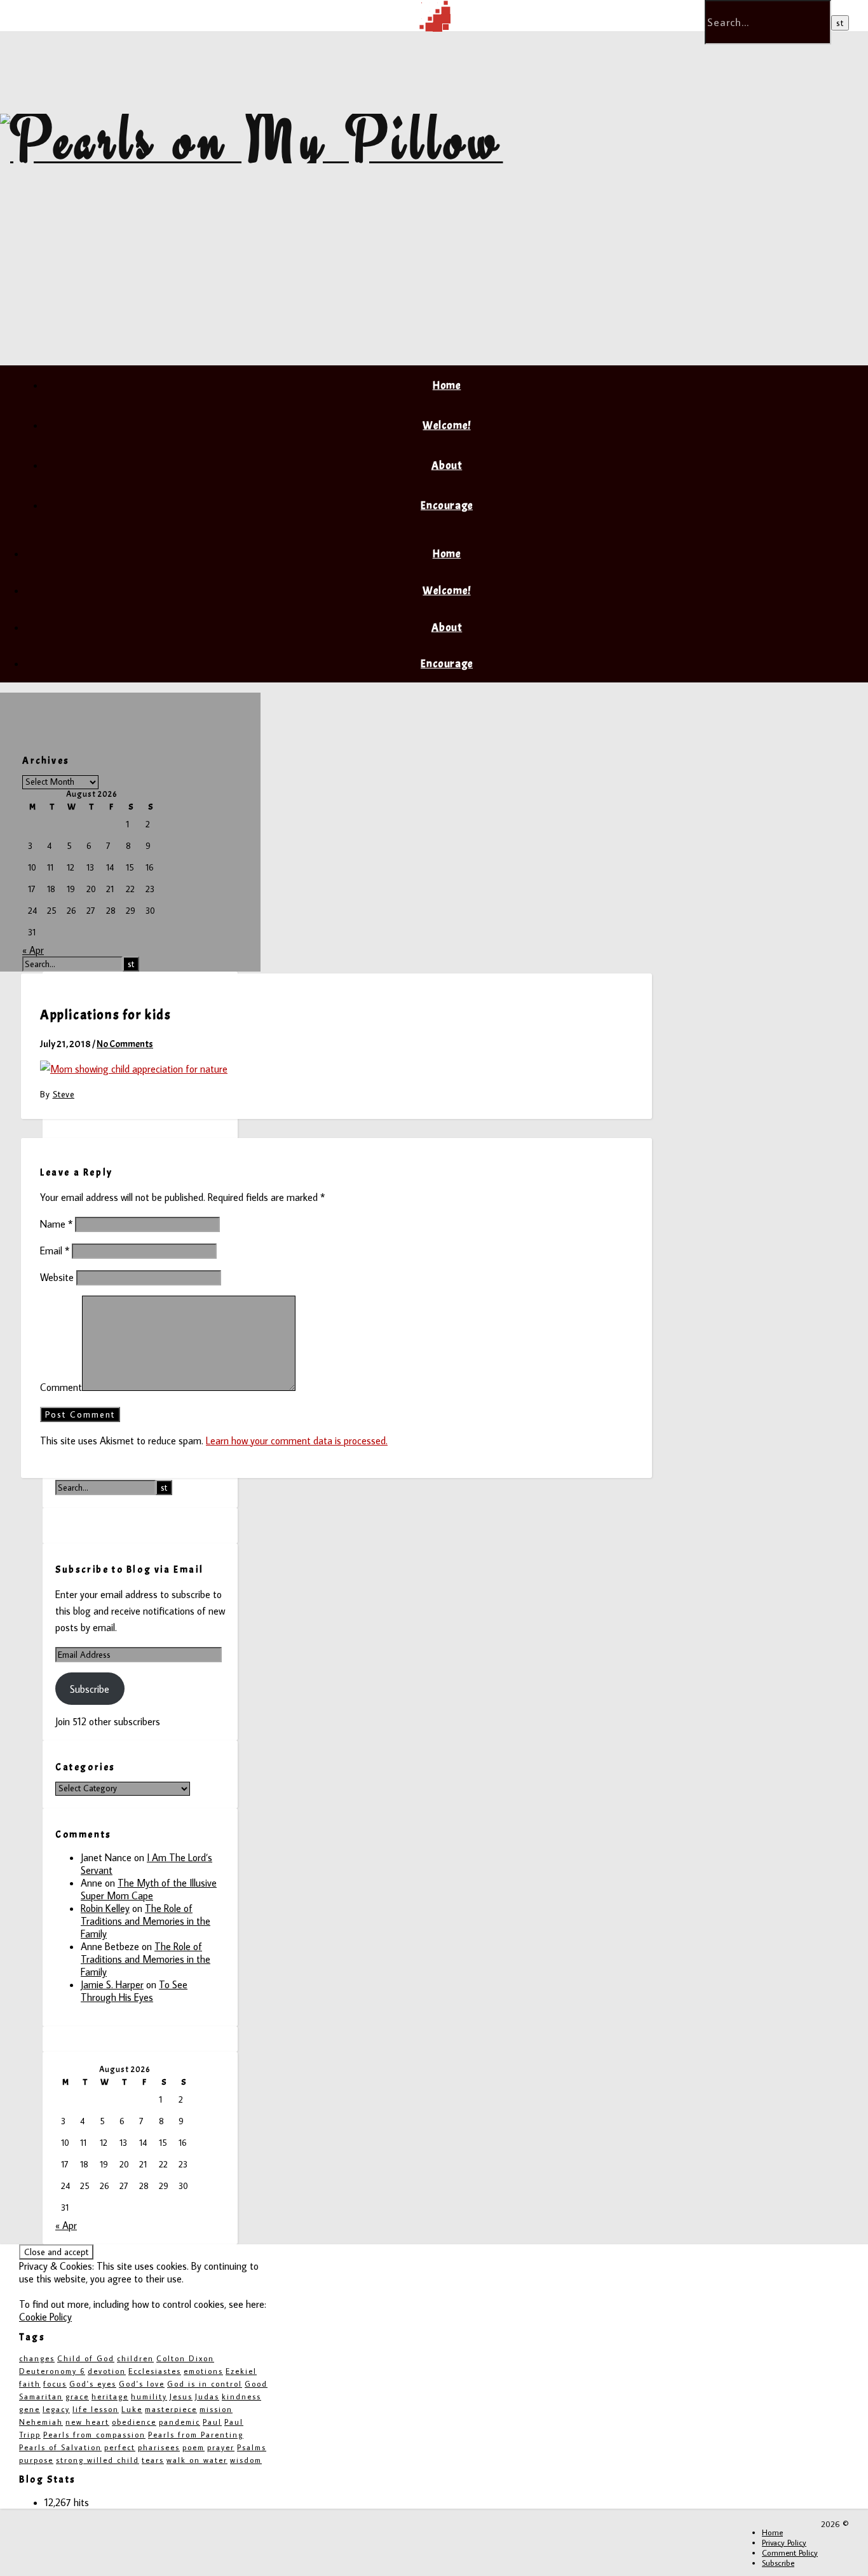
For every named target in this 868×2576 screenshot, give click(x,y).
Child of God (86, 2358)
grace (77, 2396)
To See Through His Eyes (134, 1991)
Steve (64, 1094)
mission (216, 2409)
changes (37, 2358)
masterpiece (171, 2409)
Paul (212, 2422)
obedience (134, 2422)
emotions (203, 2371)
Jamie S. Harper (112, 1984)
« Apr (33, 950)
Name (56, 1224)
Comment (61, 1387)
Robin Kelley (105, 1908)
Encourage (447, 505)
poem (193, 2447)
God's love (142, 2384)
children (135, 2358)
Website (57, 1277)
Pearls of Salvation (60, 2447)
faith (30, 2384)
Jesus (181, 2396)
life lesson (96, 2409)
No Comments (125, 1044)
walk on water (197, 2460)
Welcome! (446, 425)
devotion (107, 2371)
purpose (36, 2460)
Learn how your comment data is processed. (297, 1441)
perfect (120, 2447)
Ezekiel (241, 2371)
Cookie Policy (45, 2317)
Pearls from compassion (94, 2435)
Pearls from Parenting (196, 2435)
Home (447, 385)
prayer (221, 2447)
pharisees (159, 2447)
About (447, 465)
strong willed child (98, 2460)
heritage (110, 2396)
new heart (87, 2422)
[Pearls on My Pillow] (252, 139)
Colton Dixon (185, 2358)
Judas (207, 2396)
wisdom (246, 2460)
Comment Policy (790, 2552)
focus (55, 2384)
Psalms (252, 2447)
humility (149, 2396)
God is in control (205, 2384)
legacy (56, 2409)
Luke (132, 2409)
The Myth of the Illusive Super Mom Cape (149, 1889)
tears (153, 2460)
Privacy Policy (784, 2542)
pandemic (180, 2422)
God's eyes (93, 2384)
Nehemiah (41, 2422)
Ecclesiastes (155, 2371)
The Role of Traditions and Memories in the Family (146, 1921)
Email (55, 1251)
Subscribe (90, 1689)
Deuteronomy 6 (52, 2371)
